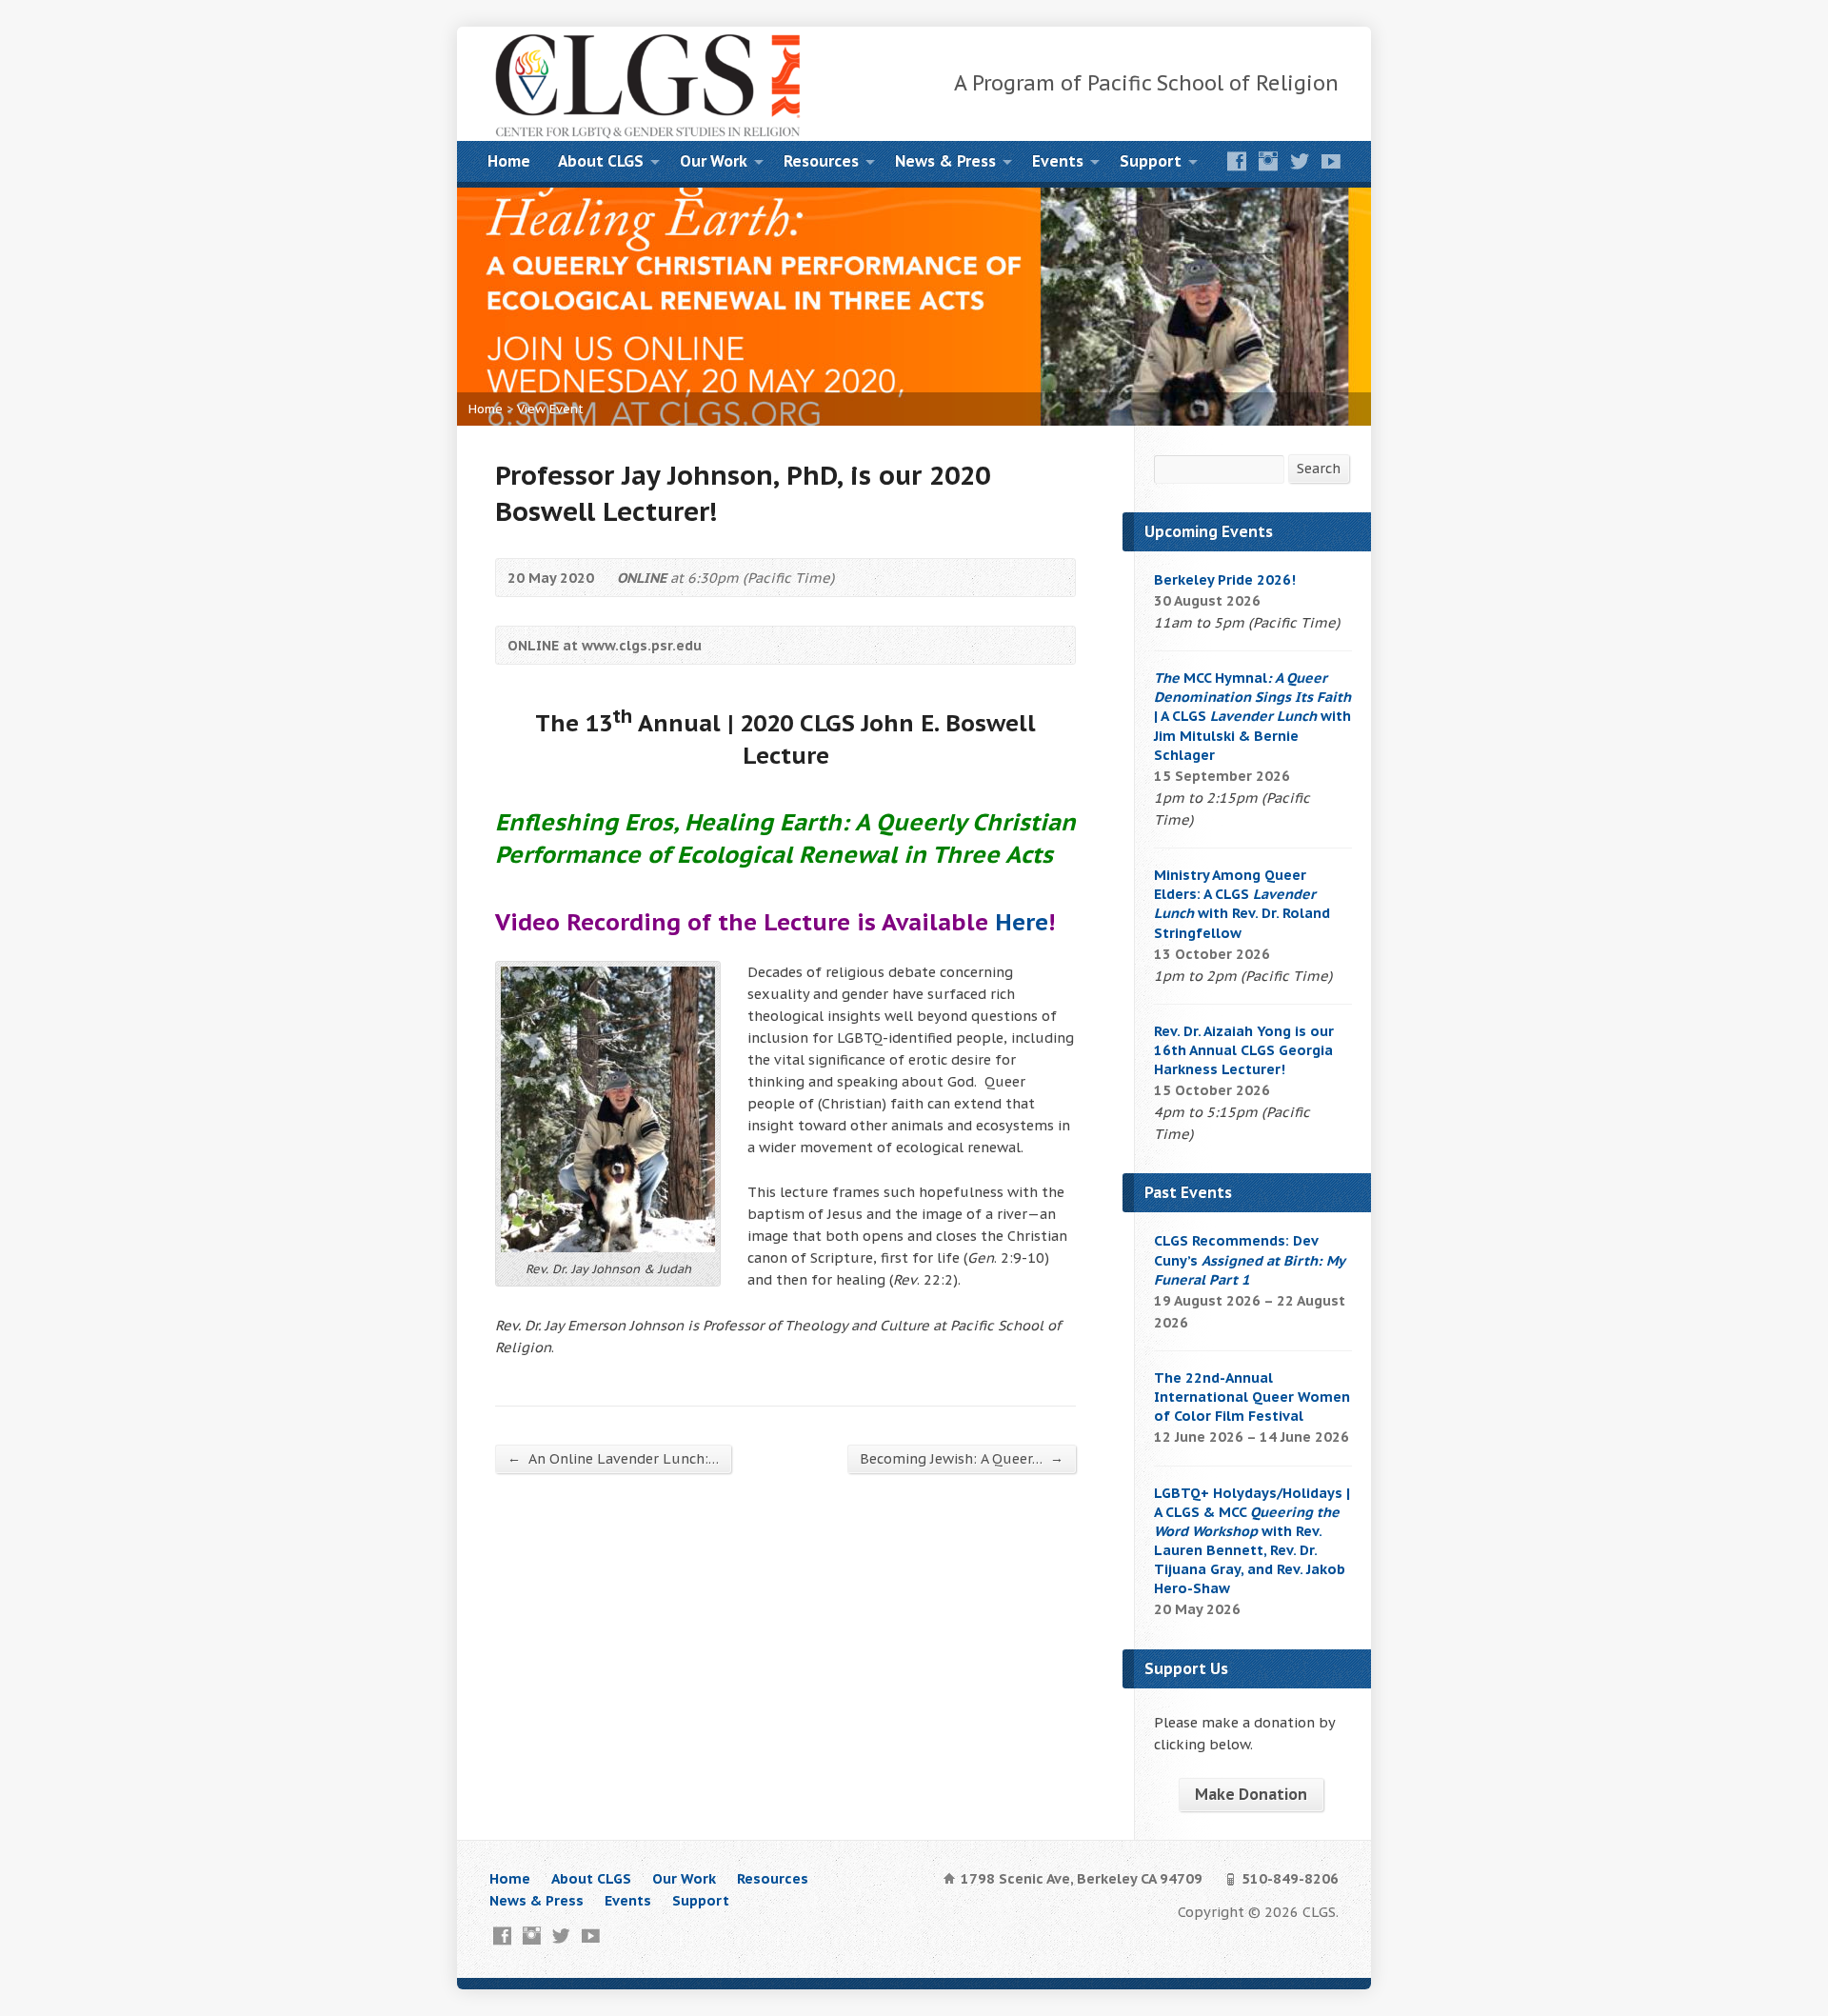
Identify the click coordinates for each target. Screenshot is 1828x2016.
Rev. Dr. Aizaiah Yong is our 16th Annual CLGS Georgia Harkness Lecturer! (1244, 1050)
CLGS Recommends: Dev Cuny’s (1249, 1259)
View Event (550, 409)
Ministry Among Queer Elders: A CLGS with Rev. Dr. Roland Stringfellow (1242, 903)
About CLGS (601, 161)
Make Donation (1251, 1794)
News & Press (945, 161)
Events (1058, 161)
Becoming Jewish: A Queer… (962, 1458)
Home (509, 161)
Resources (821, 161)
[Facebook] (1237, 161)
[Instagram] (1268, 161)
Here (1022, 922)
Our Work (714, 161)
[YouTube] (1331, 161)
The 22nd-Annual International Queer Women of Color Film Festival (1252, 1397)
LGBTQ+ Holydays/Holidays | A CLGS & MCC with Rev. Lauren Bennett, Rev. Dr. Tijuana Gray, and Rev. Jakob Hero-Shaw (1252, 1541)
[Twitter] (1300, 161)
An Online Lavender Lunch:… (613, 1458)
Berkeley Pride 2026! (1225, 579)
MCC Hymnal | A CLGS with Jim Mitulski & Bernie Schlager (1252, 716)
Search (1319, 468)
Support (1151, 161)
